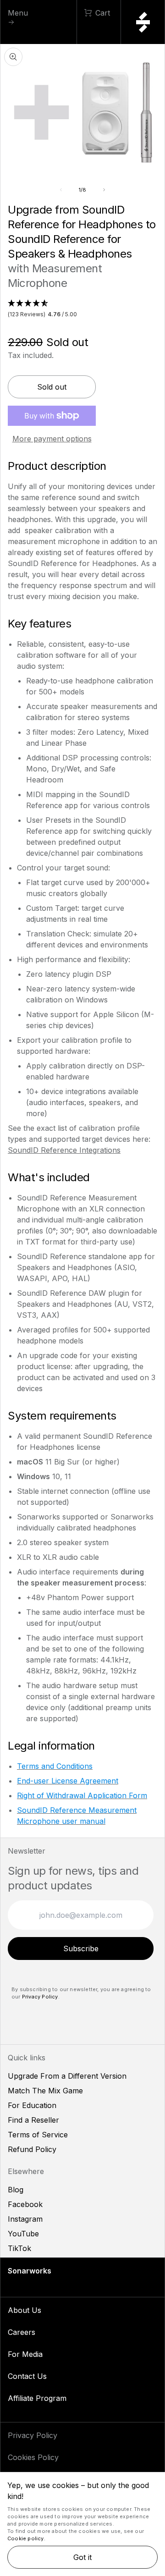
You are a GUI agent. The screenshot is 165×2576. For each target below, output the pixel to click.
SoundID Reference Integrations (64, 1150)
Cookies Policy (33, 2457)
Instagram (25, 2219)
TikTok (19, 2248)
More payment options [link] (52, 439)
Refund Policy (32, 2149)
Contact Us (27, 2376)
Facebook (25, 2204)
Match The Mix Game (45, 2091)
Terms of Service (38, 2135)
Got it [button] (82, 2557)
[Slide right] (104, 190)
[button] (82, 309)
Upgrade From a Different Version (67, 2076)
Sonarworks (30, 2271)
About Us (25, 2310)
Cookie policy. (26, 2538)
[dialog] (82, 2524)
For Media (25, 2354)
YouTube (23, 2234)
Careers (22, 2332)
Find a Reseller (33, 2120)
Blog (16, 2190)
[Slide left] (61, 190)
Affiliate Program (37, 2398)
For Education (32, 2105)
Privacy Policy (40, 1997)
